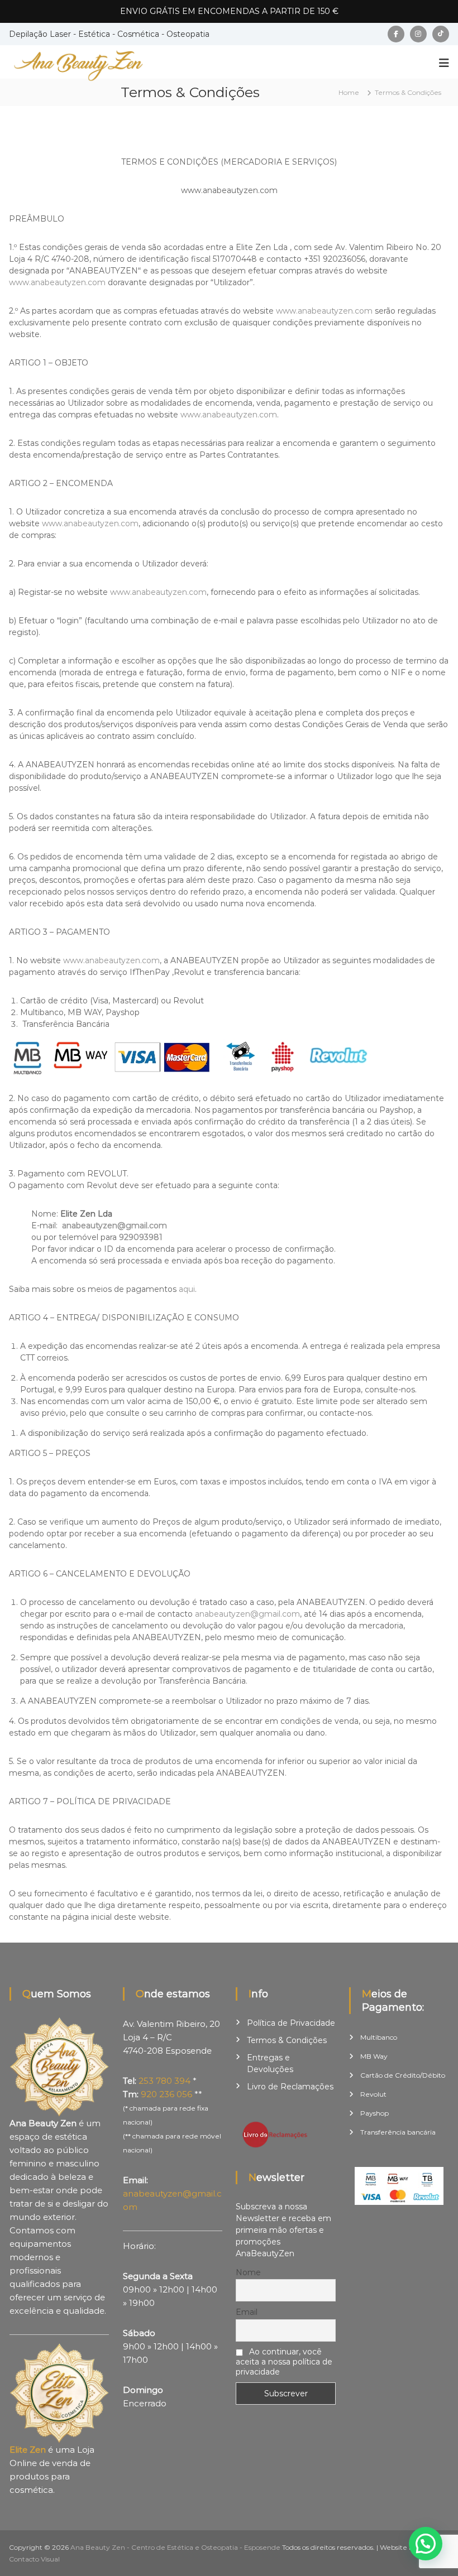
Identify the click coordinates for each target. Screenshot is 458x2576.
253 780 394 (164, 2081)
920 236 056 (166, 2094)
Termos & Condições (287, 2040)
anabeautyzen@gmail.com (115, 1225)
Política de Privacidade (291, 2023)
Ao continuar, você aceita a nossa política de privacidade (284, 2362)
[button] (426, 2544)
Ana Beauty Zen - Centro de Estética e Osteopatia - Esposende (175, 2547)
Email (247, 2312)
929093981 (141, 1237)
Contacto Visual (34, 2559)
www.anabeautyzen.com (57, 282)
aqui (187, 1289)
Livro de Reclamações (290, 2087)
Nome (248, 2272)
